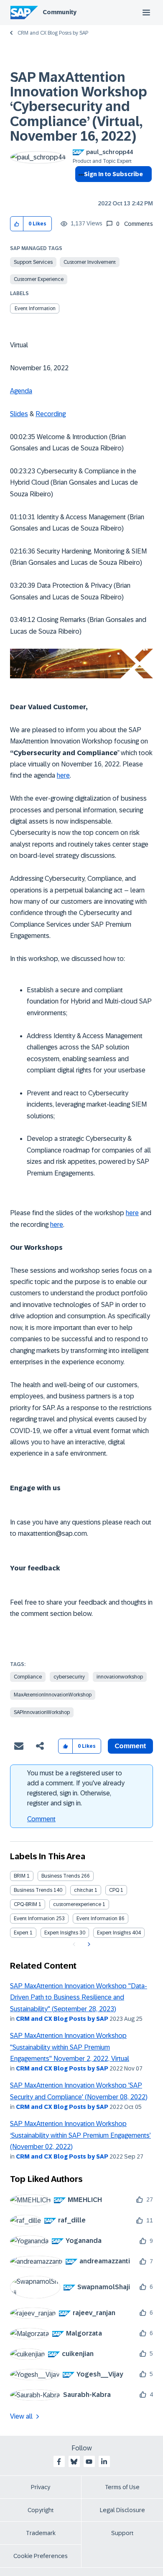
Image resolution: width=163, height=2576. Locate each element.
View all (21, 2416)
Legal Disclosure (122, 2510)
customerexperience (77, 1904)
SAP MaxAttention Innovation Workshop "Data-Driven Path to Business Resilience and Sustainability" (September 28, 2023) (79, 1997)
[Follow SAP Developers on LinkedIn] (104, 2462)
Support (122, 2533)
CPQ (114, 1890)
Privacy (41, 2487)
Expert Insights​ (114, 1933)
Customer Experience (39, 279)
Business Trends (61, 1876)
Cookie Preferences (41, 2556)
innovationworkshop (120, 1677)
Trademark (41, 2533)
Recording (51, 414)
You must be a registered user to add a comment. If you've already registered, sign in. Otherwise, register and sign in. (76, 1788)
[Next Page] (88, 1944)
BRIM (20, 1876)
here (63, 775)
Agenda (21, 391)
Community (60, 12)
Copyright (41, 2510)
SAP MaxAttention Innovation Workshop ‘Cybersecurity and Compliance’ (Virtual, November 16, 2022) (79, 107)
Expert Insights (61, 1933)
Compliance (28, 1677)
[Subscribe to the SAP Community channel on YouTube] (89, 2462)
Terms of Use (122, 2487)
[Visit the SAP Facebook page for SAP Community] (59, 2462)
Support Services (33, 262)
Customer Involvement (90, 262)
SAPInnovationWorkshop (42, 1712)
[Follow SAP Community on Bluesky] (74, 2462)
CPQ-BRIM (25, 1904)
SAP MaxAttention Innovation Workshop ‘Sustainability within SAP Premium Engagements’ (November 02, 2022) (80, 2135)
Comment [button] (130, 1746)
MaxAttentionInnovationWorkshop (53, 1695)
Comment (41, 1819)
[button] (17, 224)
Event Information (35, 308)
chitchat (84, 1890)
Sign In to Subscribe (113, 174)
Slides (19, 414)
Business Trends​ (33, 1890)
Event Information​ (97, 1919)
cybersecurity (69, 1677)
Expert (21, 1933)
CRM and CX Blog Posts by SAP (53, 33)
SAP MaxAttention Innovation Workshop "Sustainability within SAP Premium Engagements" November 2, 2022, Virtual (70, 2047)
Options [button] (80, 189)
